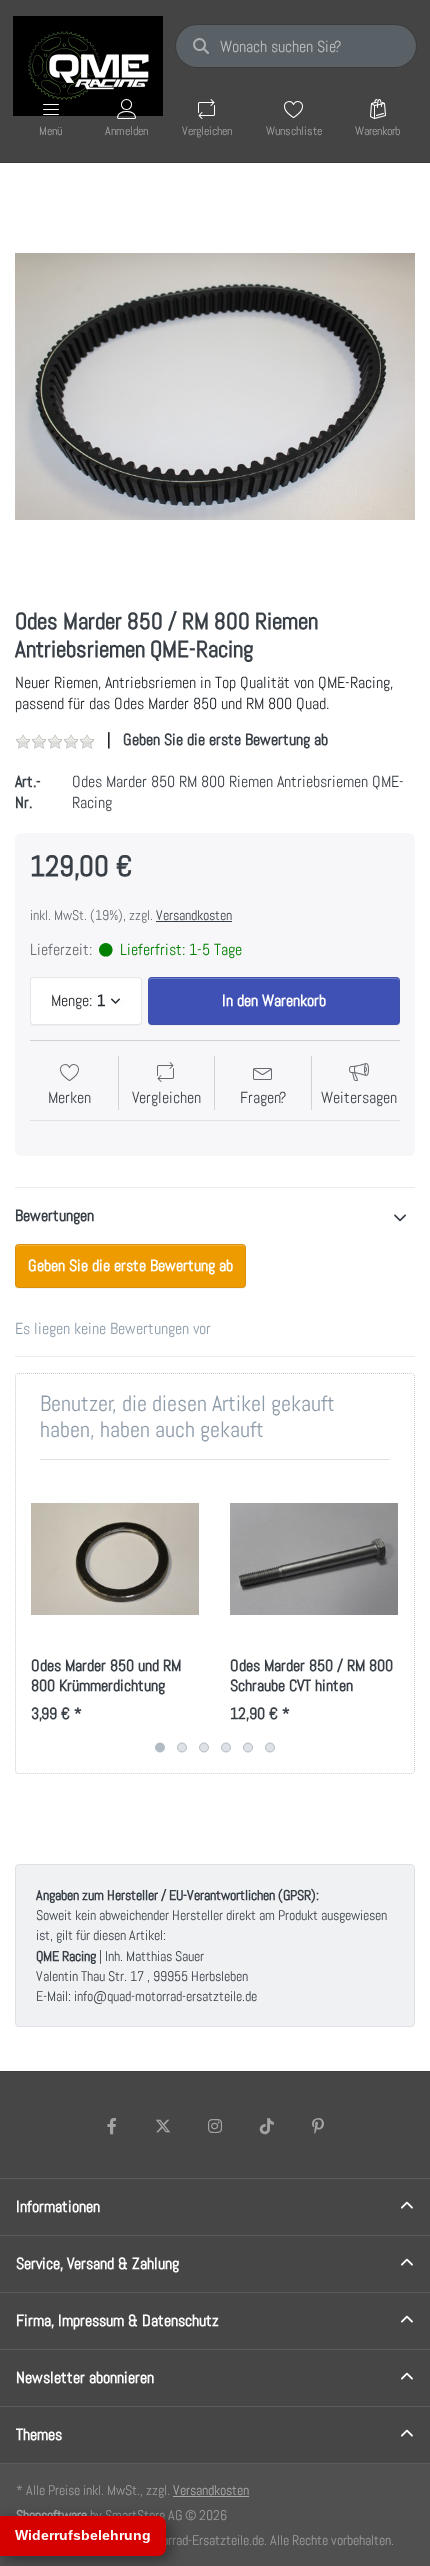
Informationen (58, 2206)
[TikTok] (267, 2126)
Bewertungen (54, 1215)
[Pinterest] (318, 2126)
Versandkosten (194, 915)
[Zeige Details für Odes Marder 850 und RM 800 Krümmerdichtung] (115, 1559)
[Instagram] (215, 2126)
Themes (39, 2434)
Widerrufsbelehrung (83, 2535)
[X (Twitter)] (164, 2126)
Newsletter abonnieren (85, 2377)
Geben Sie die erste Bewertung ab (225, 739)
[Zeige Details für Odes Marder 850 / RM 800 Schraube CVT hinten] (314, 1559)
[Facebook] (112, 2126)
